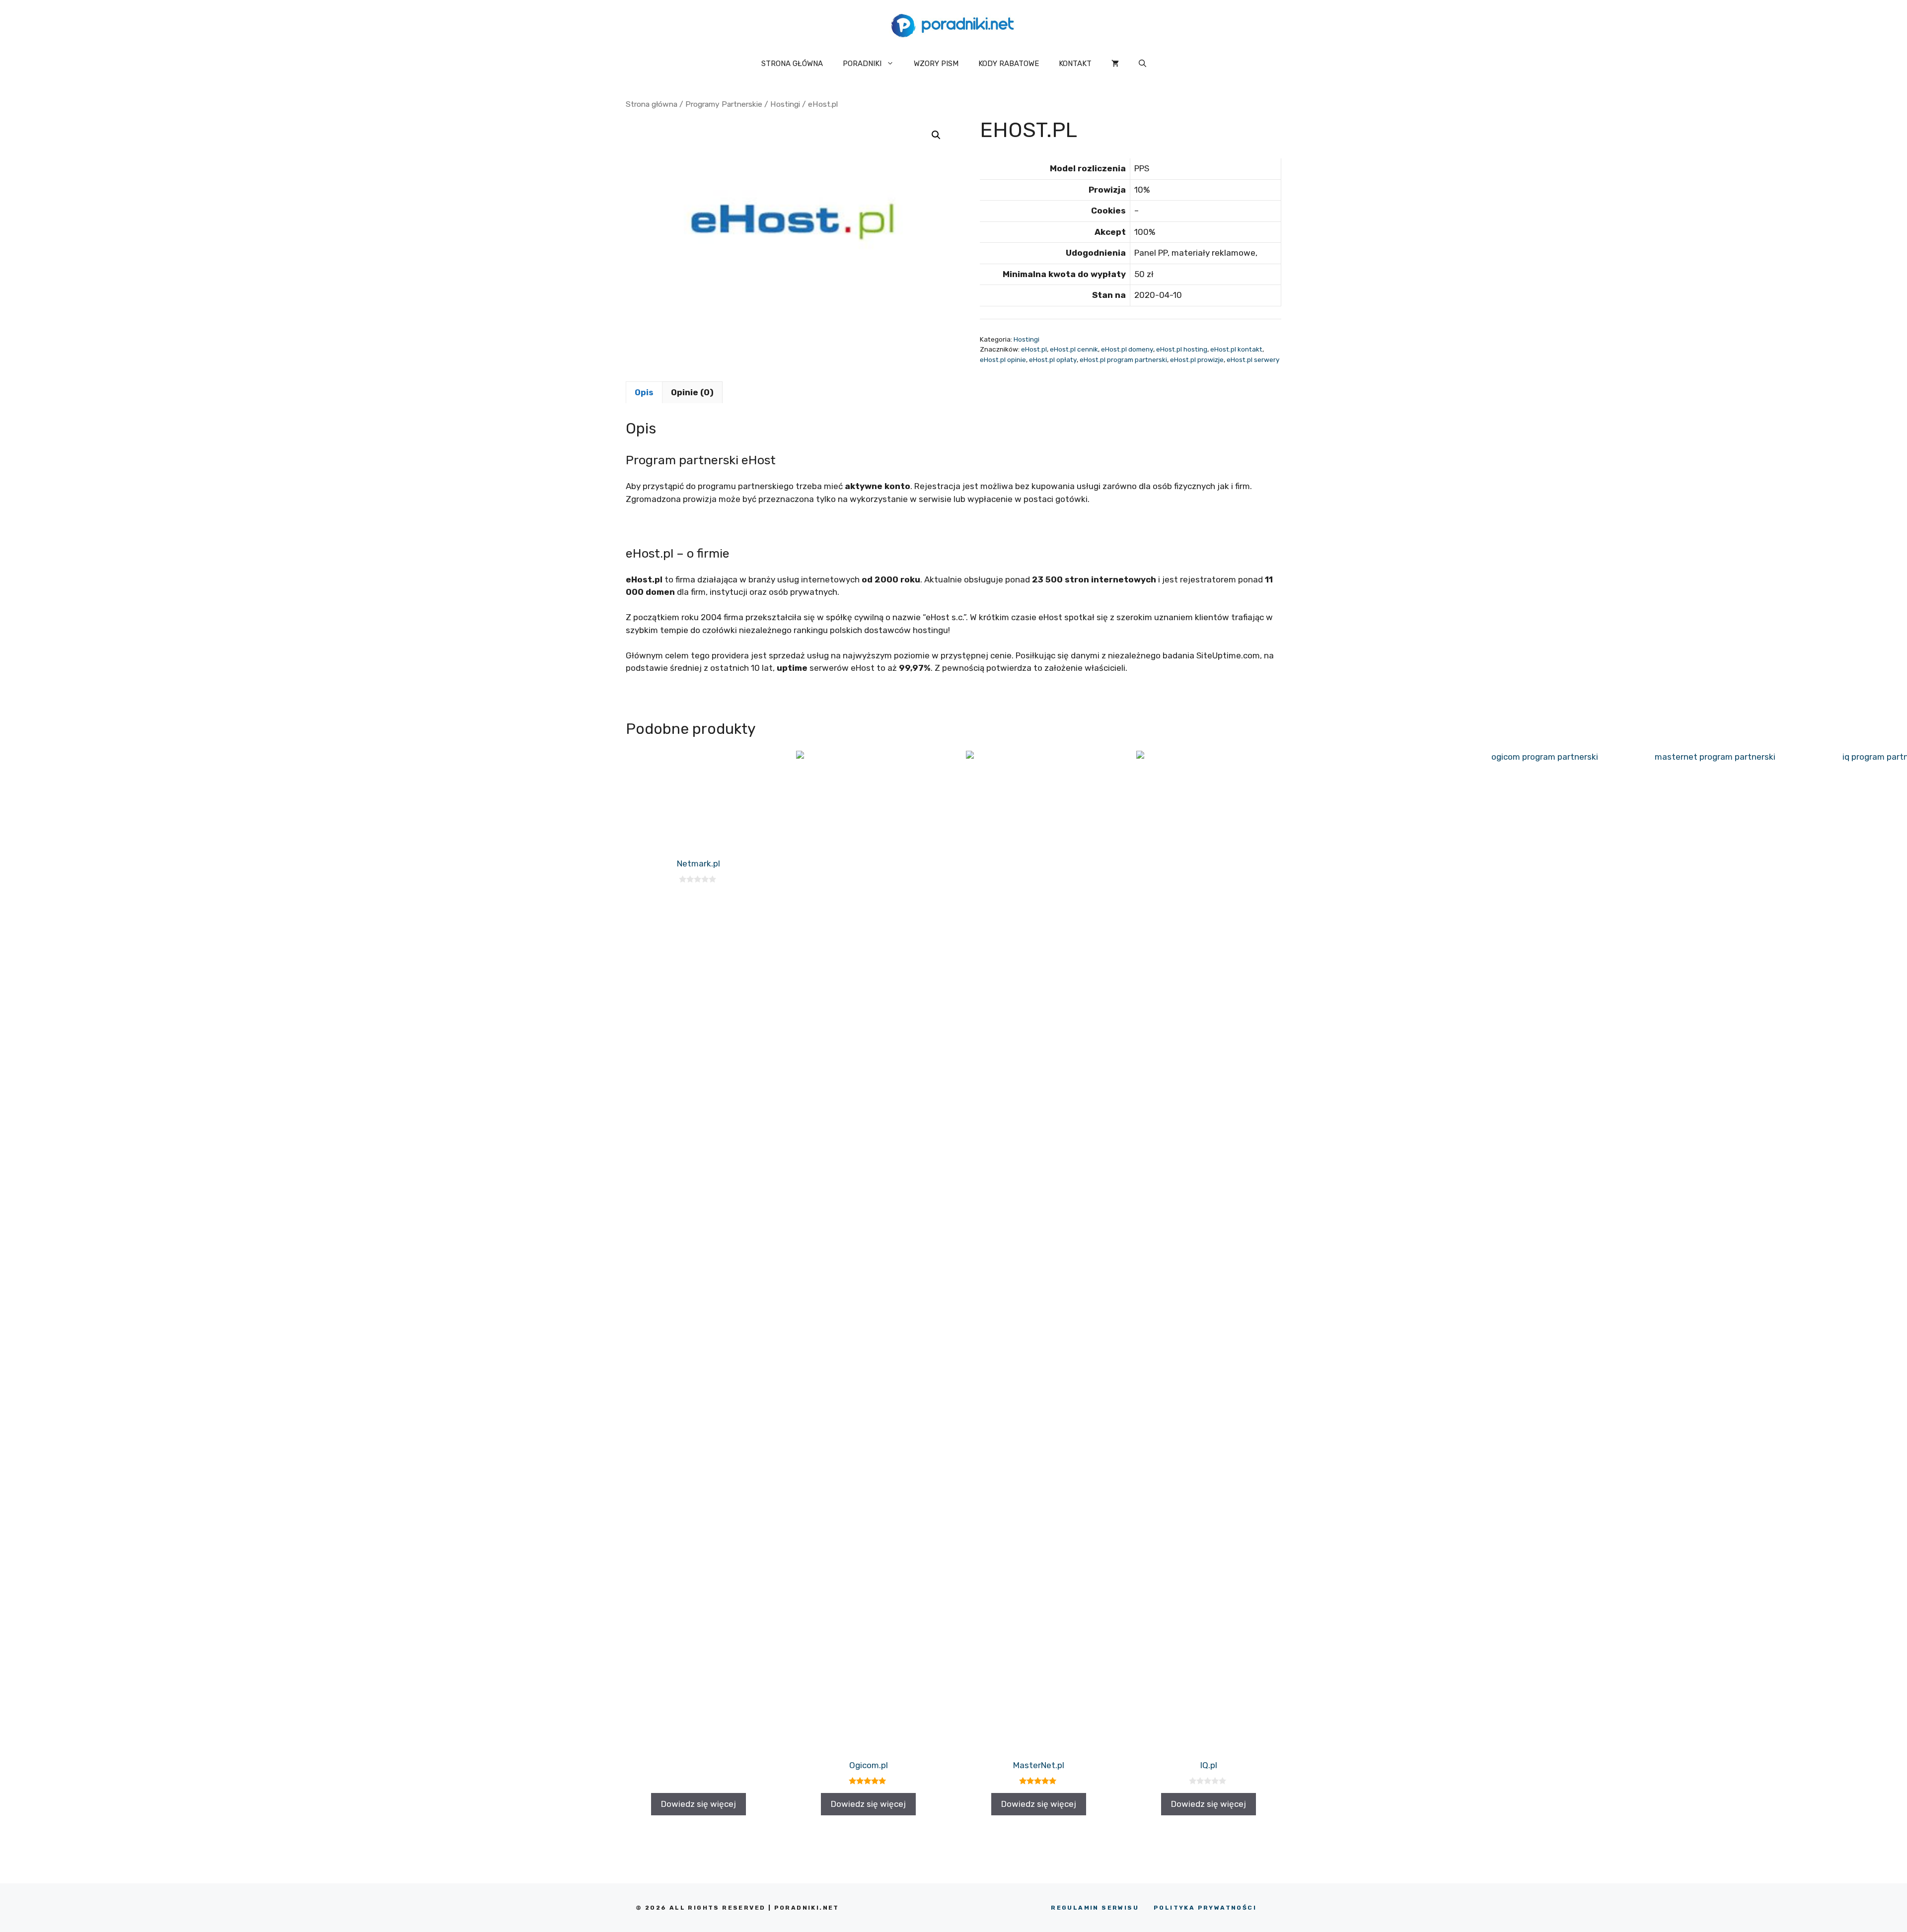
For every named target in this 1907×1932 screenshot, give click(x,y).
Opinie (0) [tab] (692, 392)
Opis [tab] (644, 392)
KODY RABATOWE (1009, 64)
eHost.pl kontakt (1236, 349)
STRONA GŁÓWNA (792, 64)
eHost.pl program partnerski (1123, 359)
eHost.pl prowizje (1197, 359)
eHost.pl (1034, 349)
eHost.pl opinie (1003, 359)
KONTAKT (1075, 64)
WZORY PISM (936, 64)
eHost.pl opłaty (1053, 359)
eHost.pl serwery (1253, 359)
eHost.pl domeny (1127, 349)
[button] (1142, 64)
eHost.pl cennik (1074, 349)
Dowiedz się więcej (698, 1804)
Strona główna (652, 104)
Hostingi (785, 104)
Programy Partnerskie (724, 104)
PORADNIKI (862, 64)
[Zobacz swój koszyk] (1115, 64)
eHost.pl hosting (1182, 349)
